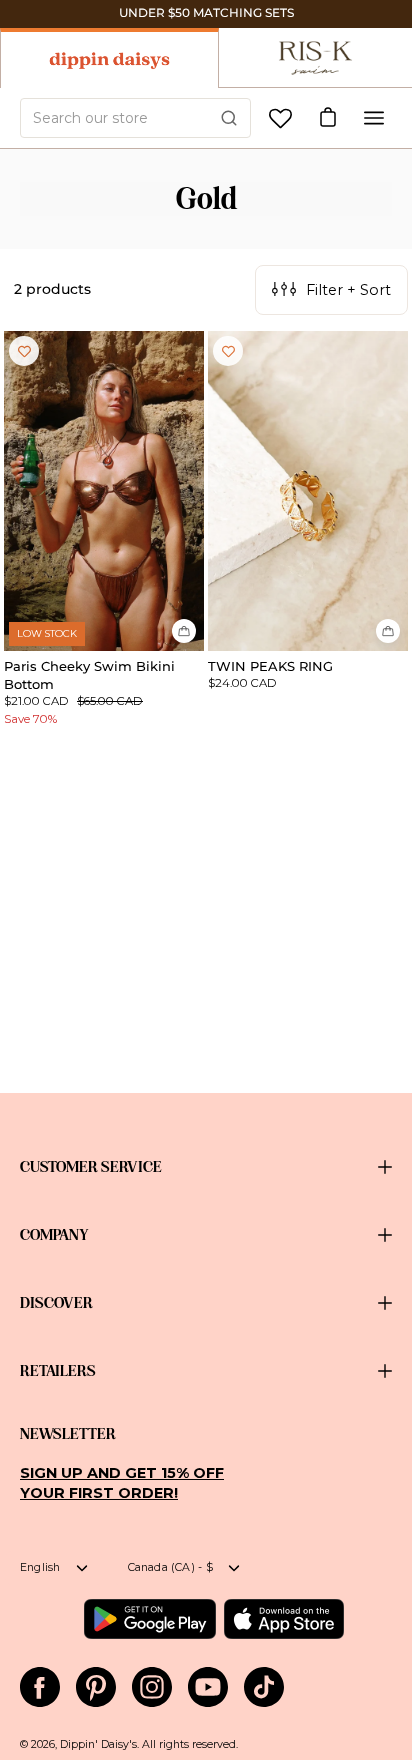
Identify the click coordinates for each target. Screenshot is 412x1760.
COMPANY (54, 1235)
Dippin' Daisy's (98, 1744)
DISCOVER (56, 1303)
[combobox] (135, 118)
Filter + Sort (348, 290)
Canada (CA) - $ (170, 1567)
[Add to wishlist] (24, 351)
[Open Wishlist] (280, 118)
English (40, 1567)
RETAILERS (58, 1371)
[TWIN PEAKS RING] (308, 491)
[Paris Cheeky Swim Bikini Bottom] (104, 491)
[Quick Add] (184, 631)
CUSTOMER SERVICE (91, 1167)
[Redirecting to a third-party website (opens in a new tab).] (149, 1619)
